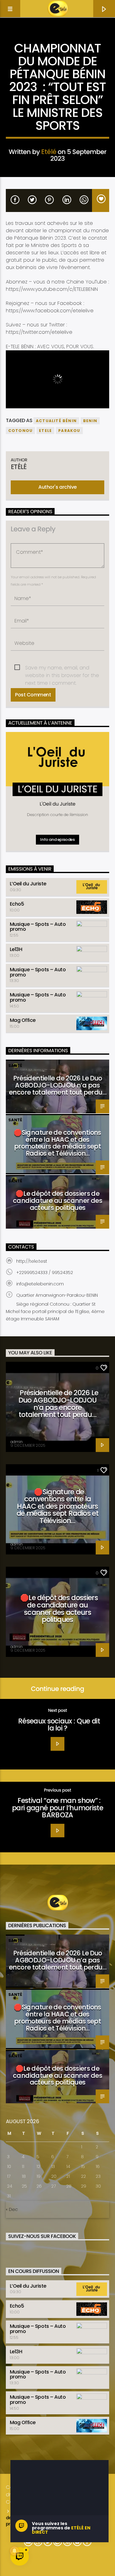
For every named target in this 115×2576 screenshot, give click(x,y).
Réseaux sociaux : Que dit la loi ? (59, 1725)
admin (17, 1442)
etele (45, 431)
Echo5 (17, 904)
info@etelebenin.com (40, 1284)
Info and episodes (57, 839)
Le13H (16, 949)
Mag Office (23, 1020)
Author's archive (57, 487)
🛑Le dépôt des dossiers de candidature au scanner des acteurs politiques (57, 1201)
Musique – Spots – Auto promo (38, 927)
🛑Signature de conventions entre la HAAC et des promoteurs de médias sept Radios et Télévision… (57, 1143)
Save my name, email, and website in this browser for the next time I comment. (62, 668)
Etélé (49, 152)
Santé (15, 1066)
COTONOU (20, 431)
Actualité (57, 39)
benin (90, 421)
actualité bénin (56, 421)
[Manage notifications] (14, 2551)
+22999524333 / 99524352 (45, 1273)
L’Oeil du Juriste (28, 884)
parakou (69, 431)
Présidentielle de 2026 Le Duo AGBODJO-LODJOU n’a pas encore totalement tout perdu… (57, 1085)
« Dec (12, 2209)
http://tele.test (32, 1261)
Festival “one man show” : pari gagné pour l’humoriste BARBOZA (57, 1808)
